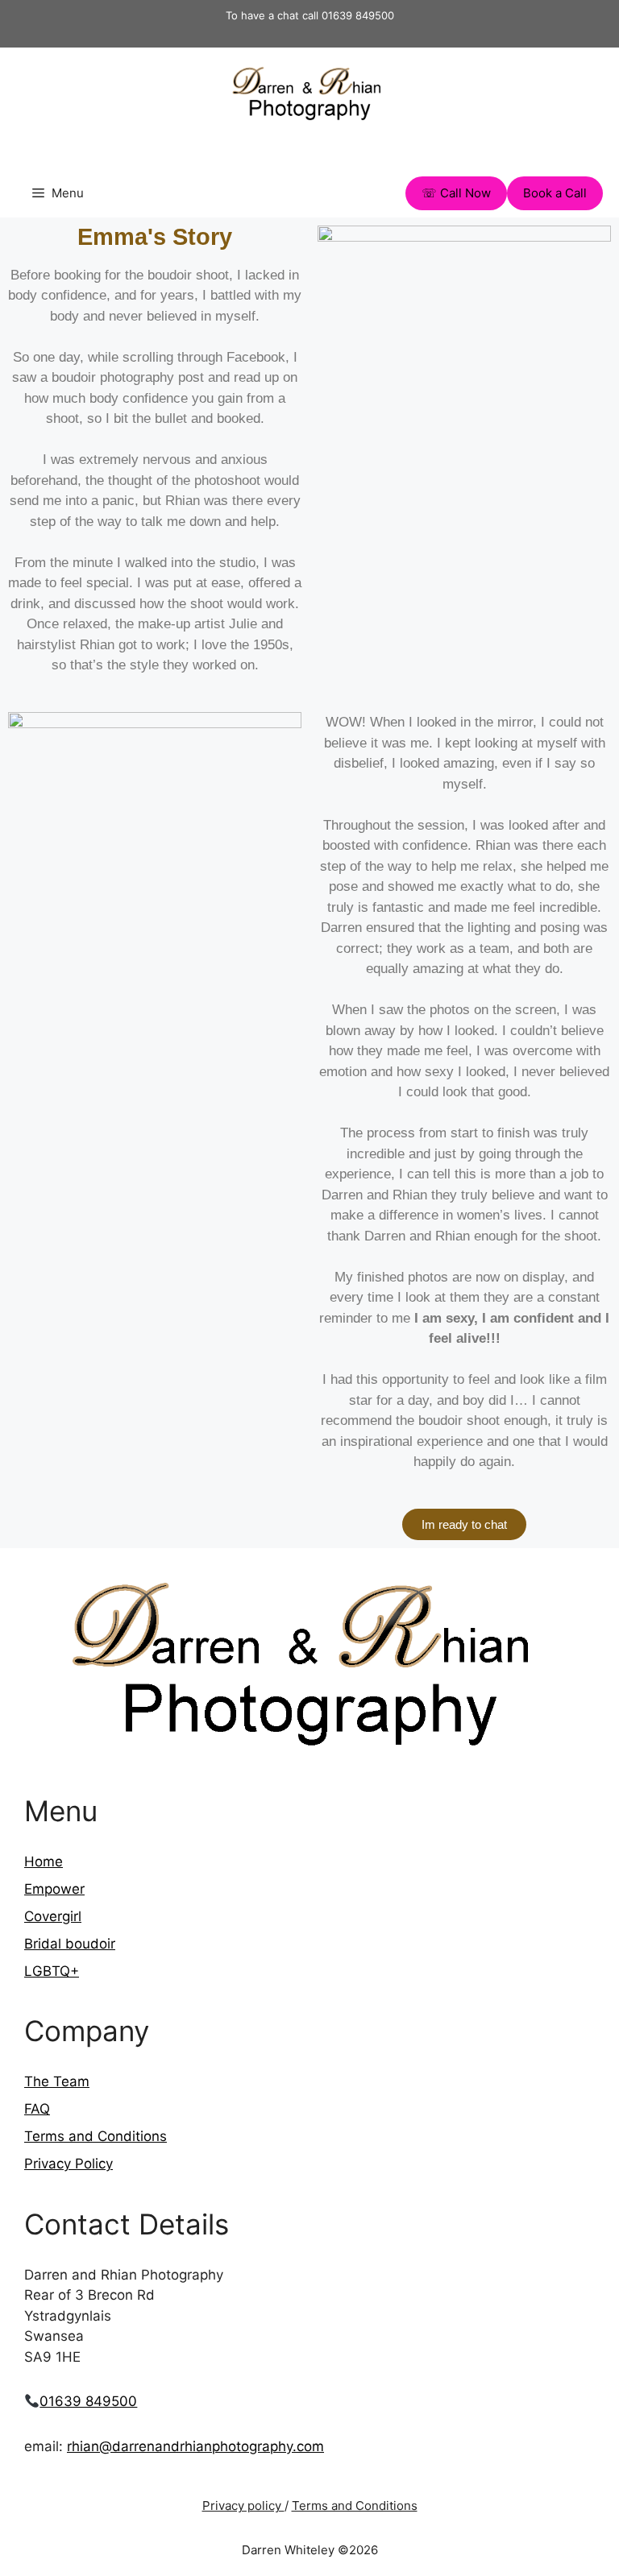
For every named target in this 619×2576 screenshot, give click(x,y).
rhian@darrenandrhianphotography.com (195, 2446)
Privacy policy (243, 2506)
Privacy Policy (69, 2164)
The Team (57, 2081)
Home (44, 1862)
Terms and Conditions (96, 2136)
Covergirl (53, 1916)
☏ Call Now (456, 193)
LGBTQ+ (52, 1971)
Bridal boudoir (70, 1944)
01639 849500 (88, 2401)
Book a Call (555, 193)
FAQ (37, 2109)
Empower (54, 1889)
